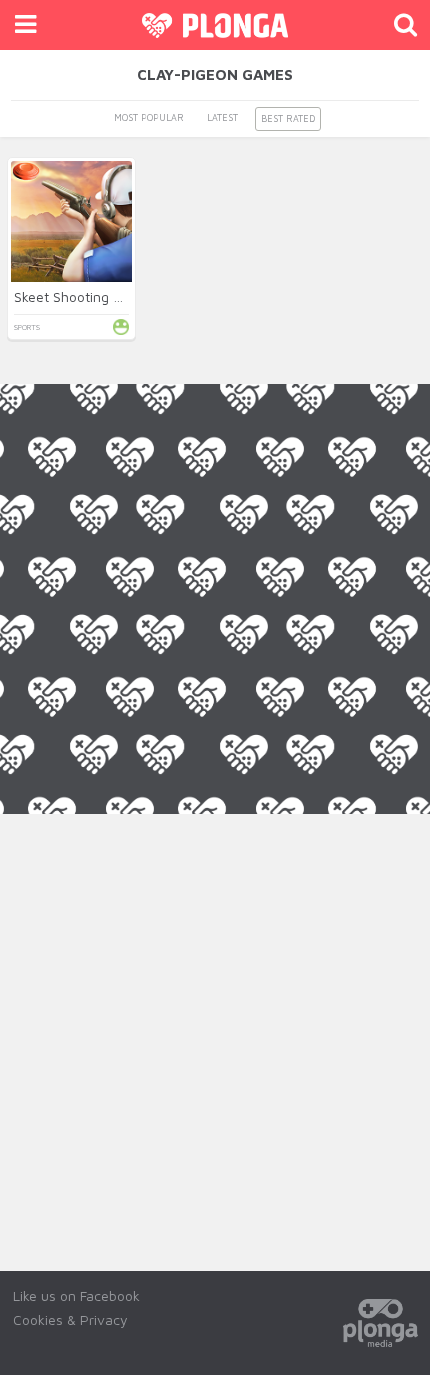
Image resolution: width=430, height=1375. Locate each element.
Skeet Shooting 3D (72, 296)
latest (222, 117)
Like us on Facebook (76, 1295)
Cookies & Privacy (70, 1319)
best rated (288, 118)
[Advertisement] (215, 1029)
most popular (149, 117)
